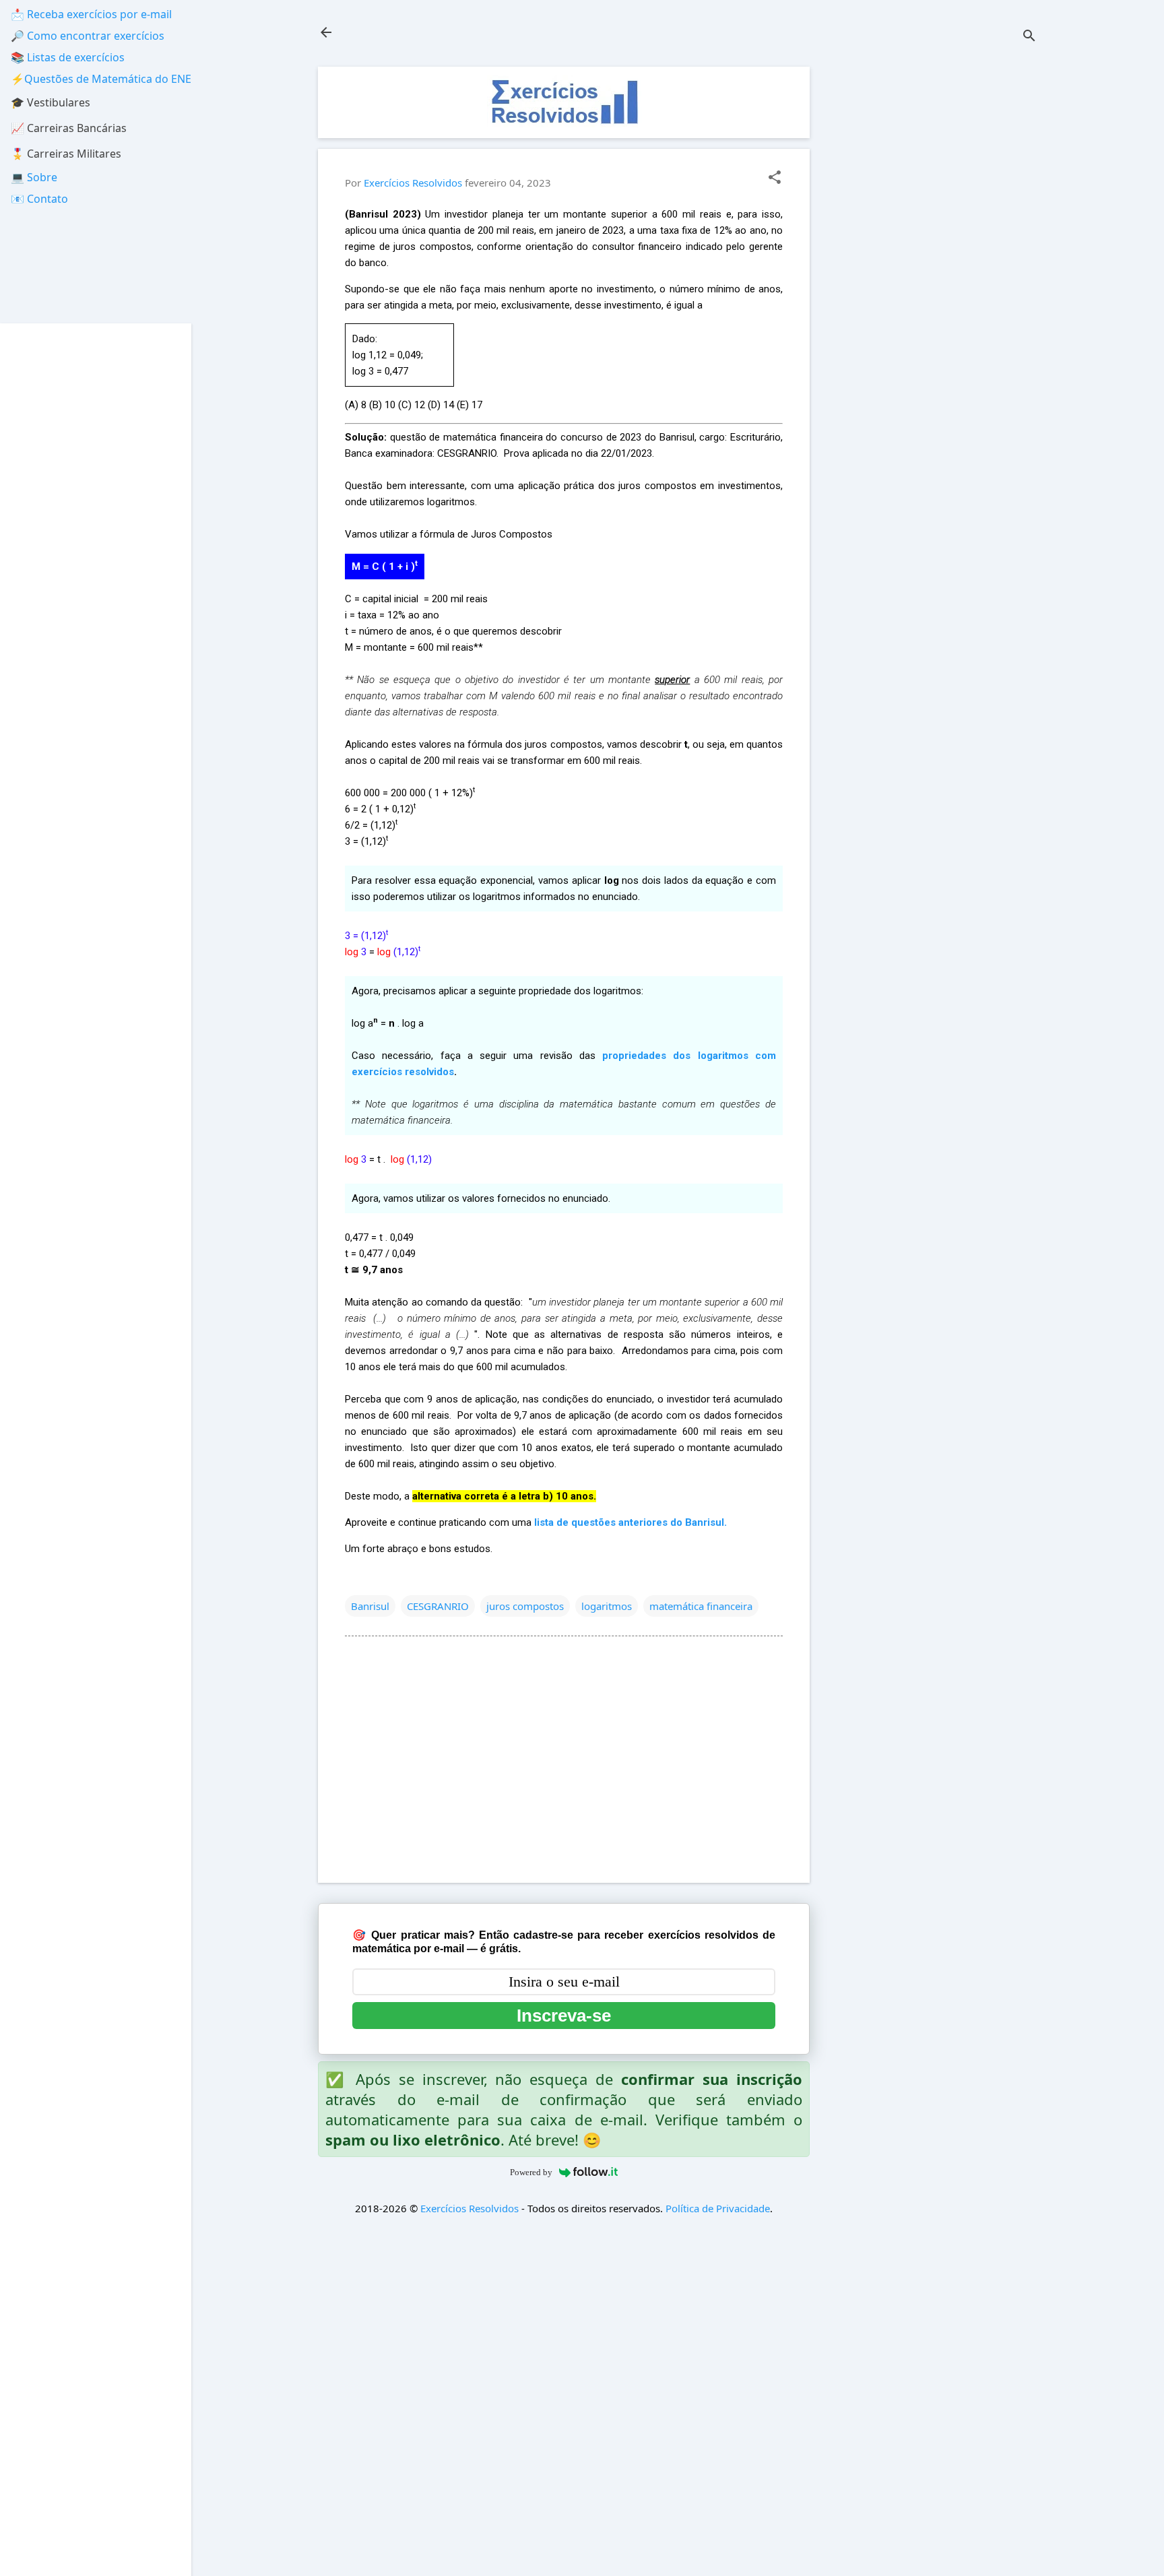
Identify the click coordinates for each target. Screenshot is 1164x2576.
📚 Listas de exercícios (68, 57)
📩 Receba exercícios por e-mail (91, 14)
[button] (775, 178)
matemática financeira (701, 1606)
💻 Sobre (34, 177)
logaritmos (607, 1606)
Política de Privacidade (718, 2208)
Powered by (531, 2172)
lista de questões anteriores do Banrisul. (630, 1522)
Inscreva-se (564, 2016)
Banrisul (370, 1606)
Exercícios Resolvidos (470, 2208)
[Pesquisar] (1029, 37)
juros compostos (525, 1606)
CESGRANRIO (438, 1606)
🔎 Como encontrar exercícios (88, 36)
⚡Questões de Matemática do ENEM (106, 79)
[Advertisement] (936, 269)
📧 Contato (39, 199)
